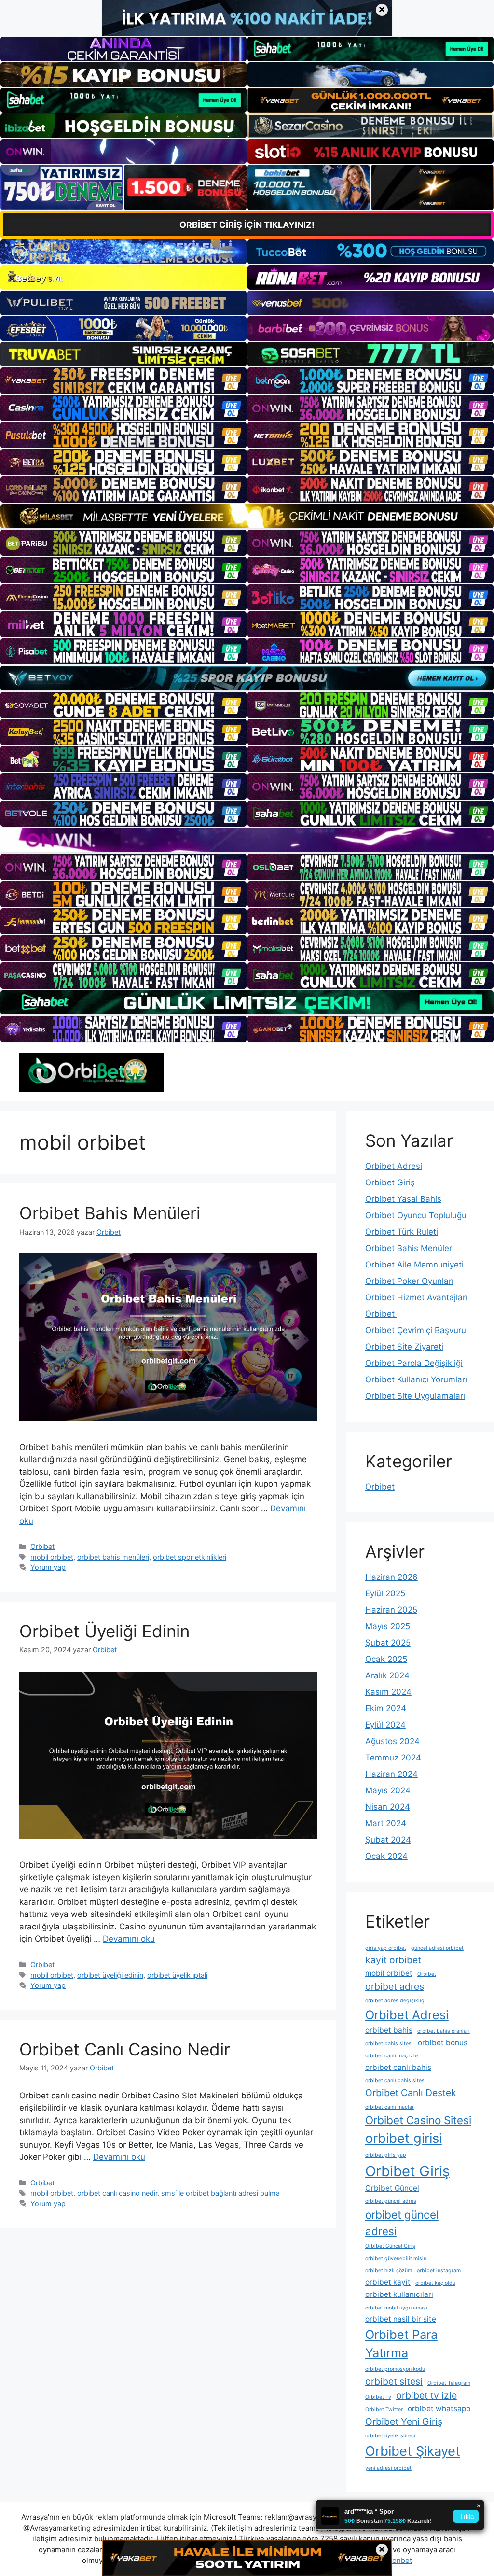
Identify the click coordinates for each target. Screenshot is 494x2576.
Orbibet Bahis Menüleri (110, 1213)
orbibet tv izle (426, 2395)
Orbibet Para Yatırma (401, 2344)
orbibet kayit (388, 2282)
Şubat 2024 (388, 1840)
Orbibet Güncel (392, 2188)
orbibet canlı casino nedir (117, 2193)
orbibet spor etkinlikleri (190, 1557)
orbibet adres (395, 1986)
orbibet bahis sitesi (389, 2044)
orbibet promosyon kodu (395, 2369)
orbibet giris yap (386, 2155)
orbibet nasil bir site (401, 2319)
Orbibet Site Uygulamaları (415, 1396)
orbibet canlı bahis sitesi (396, 2080)
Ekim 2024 (386, 1708)
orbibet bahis (389, 2030)
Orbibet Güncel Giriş (390, 2246)
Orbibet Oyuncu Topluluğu (416, 1215)
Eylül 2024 (385, 1725)
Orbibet (42, 1546)
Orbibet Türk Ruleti (402, 1232)
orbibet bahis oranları (444, 2031)
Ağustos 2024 (392, 1741)
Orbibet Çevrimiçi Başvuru (416, 1330)
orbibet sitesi (394, 2381)
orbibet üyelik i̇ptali (177, 1975)
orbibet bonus (443, 2043)
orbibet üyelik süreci (390, 2436)
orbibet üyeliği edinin (110, 1975)
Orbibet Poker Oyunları (409, 1281)
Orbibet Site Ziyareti (404, 1347)
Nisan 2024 (388, 1807)
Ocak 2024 (386, 1856)
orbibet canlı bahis (398, 2067)
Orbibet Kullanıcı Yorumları (416, 1379)
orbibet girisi (404, 2138)
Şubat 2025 (388, 1643)
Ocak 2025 (386, 1659)
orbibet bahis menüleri (113, 1557)
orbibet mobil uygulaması (396, 2308)
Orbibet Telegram (449, 2383)
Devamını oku (129, 1939)
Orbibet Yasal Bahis (403, 1199)
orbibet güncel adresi (402, 2223)
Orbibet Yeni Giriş (404, 2421)
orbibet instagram (439, 2271)
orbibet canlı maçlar (390, 2107)
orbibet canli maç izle (391, 2056)
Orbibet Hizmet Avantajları (416, 1297)
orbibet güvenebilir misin (396, 2259)
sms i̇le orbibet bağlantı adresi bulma (220, 2193)
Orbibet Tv (378, 2397)
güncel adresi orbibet (437, 1948)
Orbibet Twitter (384, 2410)
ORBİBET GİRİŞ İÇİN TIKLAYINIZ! (247, 225)
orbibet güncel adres (391, 2201)
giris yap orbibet (386, 1948)
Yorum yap (48, 1567)
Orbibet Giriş (390, 1182)
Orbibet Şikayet (413, 2451)
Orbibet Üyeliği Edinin (104, 1631)
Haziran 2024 (391, 1774)
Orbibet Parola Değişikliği (414, 1363)
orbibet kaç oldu (435, 2283)
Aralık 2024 (387, 1675)
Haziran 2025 (391, 1610)
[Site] (123, 380)
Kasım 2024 (388, 1692)
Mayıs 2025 (388, 1626)
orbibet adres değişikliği (396, 2001)
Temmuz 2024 (393, 1758)
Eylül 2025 (385, 1593)
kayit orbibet (393, 1960)
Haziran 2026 (391, 1577)
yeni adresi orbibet (388, 2468)
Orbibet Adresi (394, 1166)
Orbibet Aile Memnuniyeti (414, 1265)
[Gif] (247, 516)
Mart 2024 (386, 1823)
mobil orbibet (52, 1557)
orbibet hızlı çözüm (389, 2271)
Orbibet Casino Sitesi (418, 2120)
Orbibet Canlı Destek (411, 2093)
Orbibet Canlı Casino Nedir (125, 2049)
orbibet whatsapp (439, 2409)
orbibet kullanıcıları (399, 2294)
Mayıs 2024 (388, 1790)
